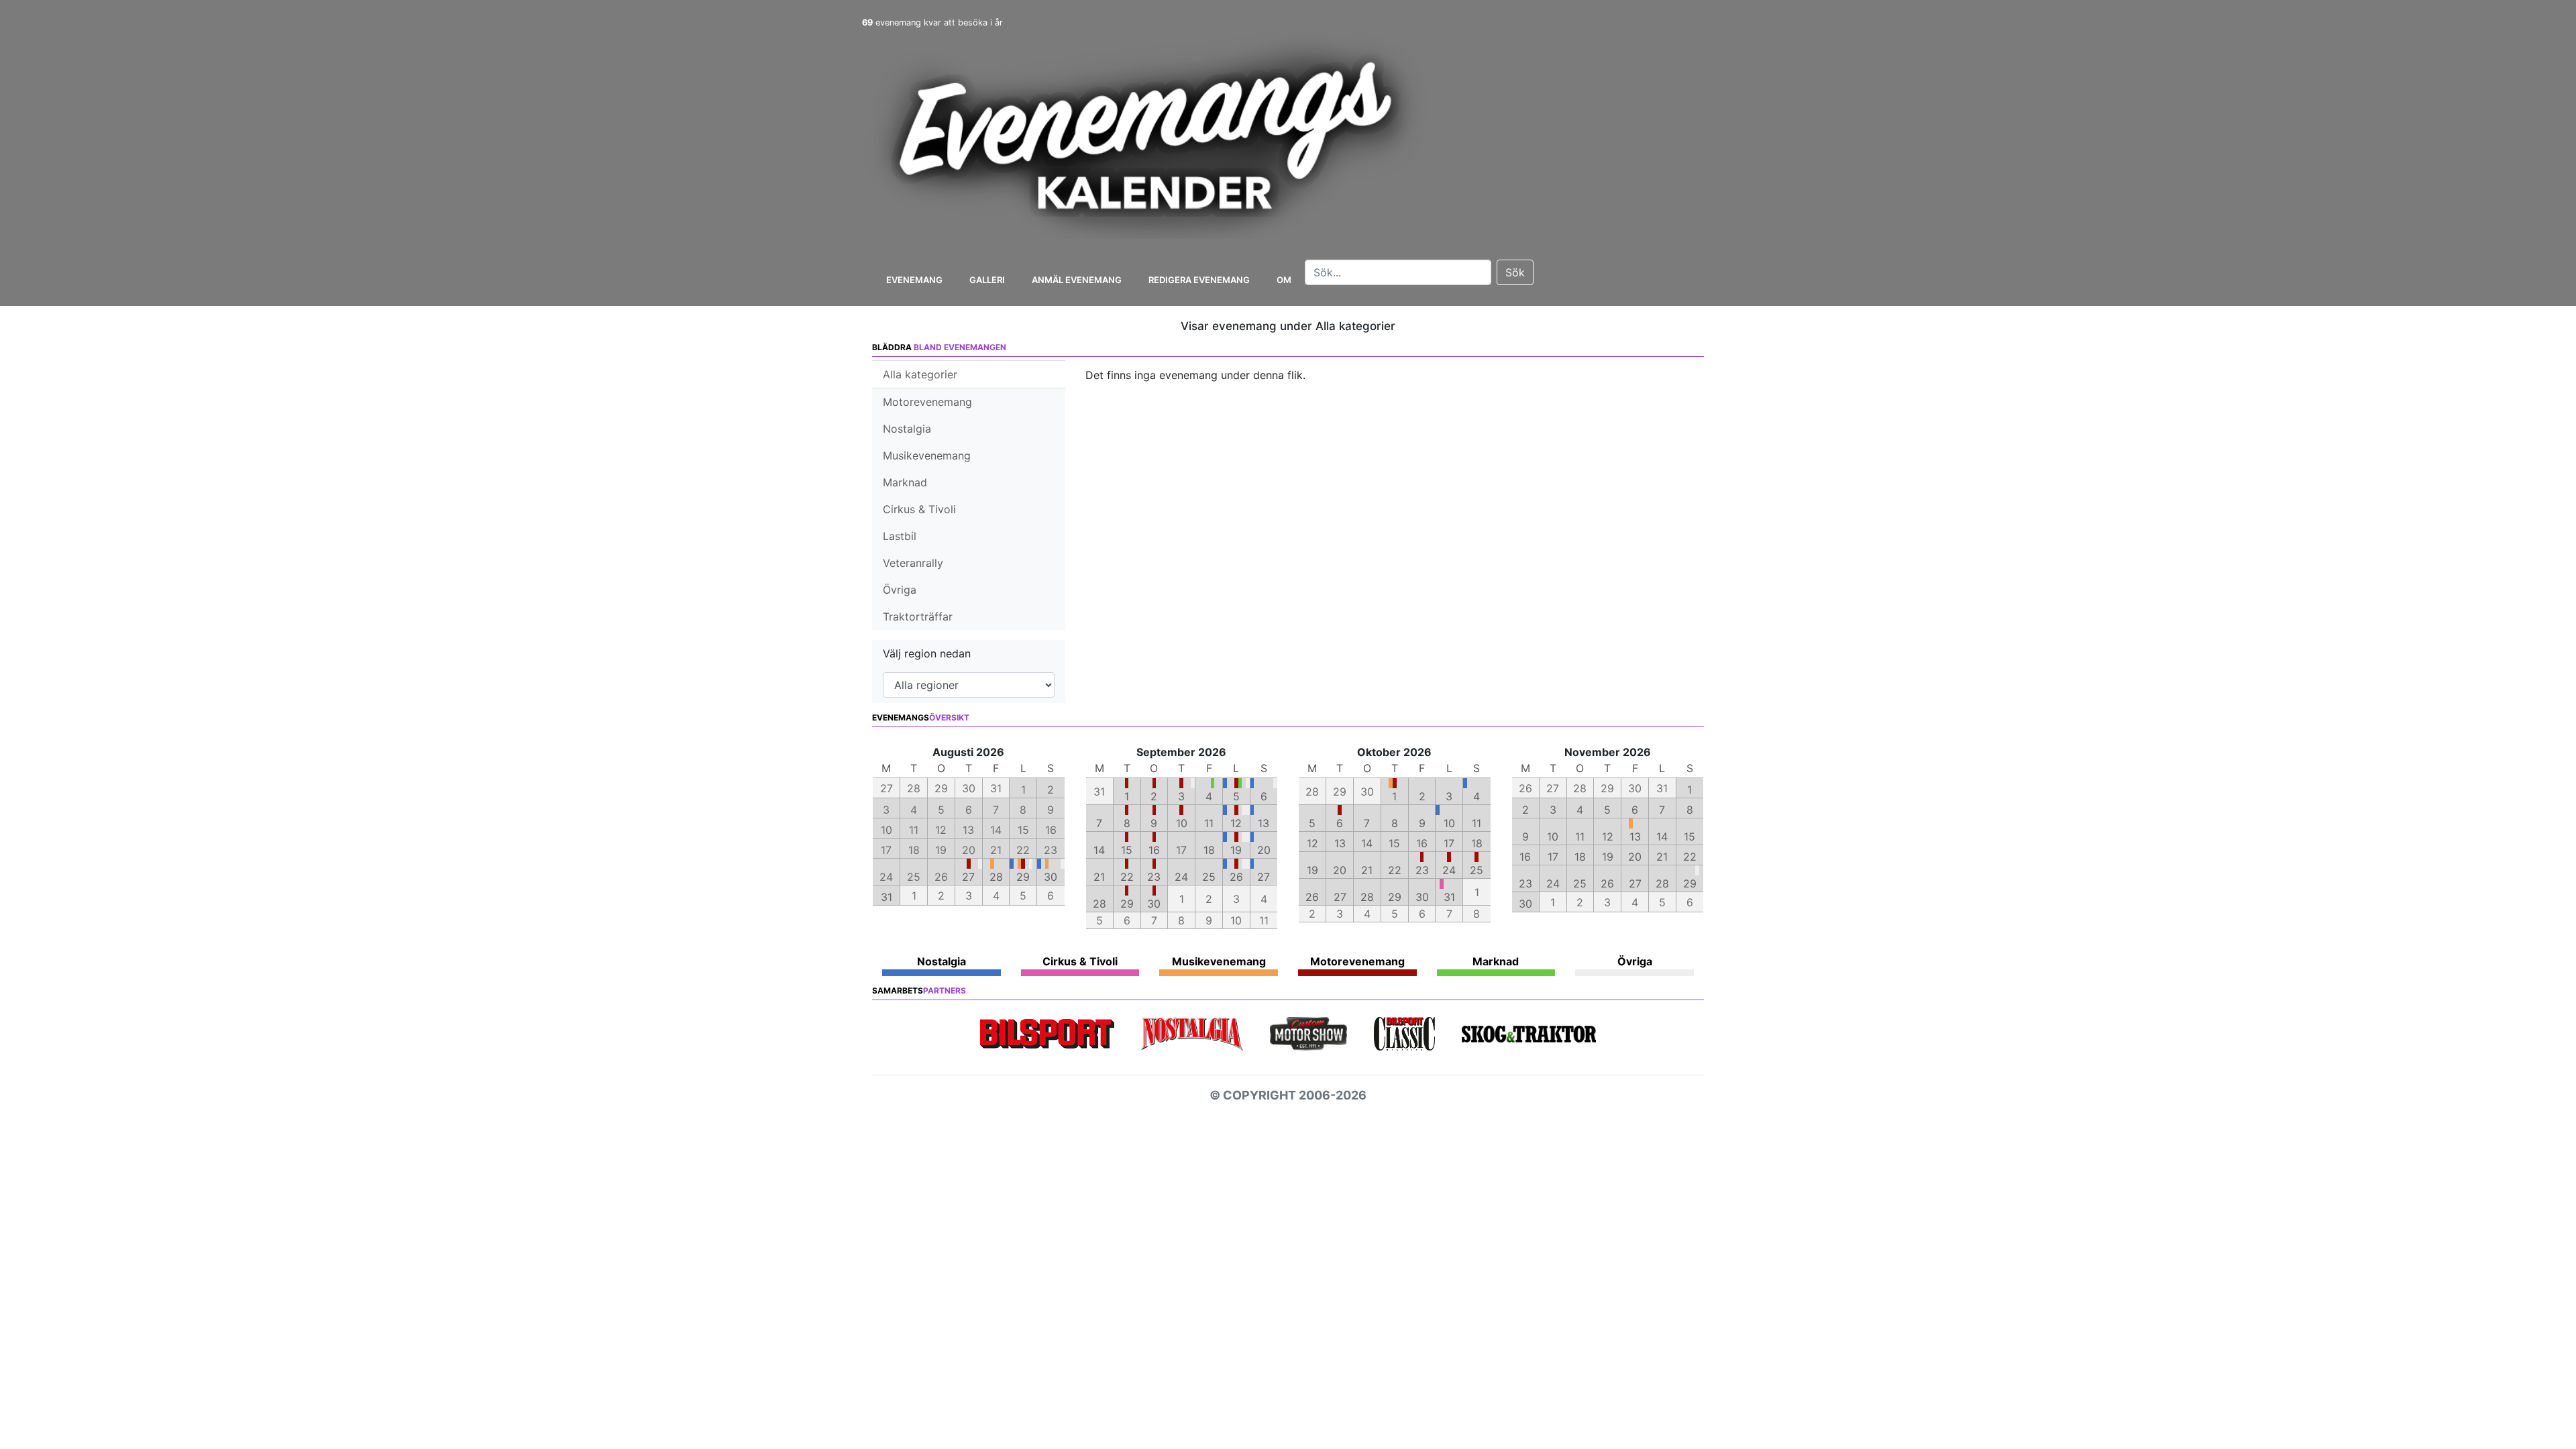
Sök (1515, 272)
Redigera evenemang (1199, 280)
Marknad (905, 482)
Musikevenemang (927, 455)
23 (1154, 877)
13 (1264, 823)
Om (1284, 280)
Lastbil (900, 536)
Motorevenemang (927, 402)
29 (1023, 877)
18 (1209, 850)
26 (1236, 877)
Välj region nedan (927, 653)
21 (1099, 877)
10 (1182, 823)
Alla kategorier (920, 374)
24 (1181, 877)
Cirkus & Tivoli (919, 509)
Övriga (900, 590)
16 (1154, 850)
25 (1209, 877)
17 (1181, 850)
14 (1099, 850)
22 (1127, 877)
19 (1236, 850)
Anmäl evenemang (1077, 280)
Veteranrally (913, 563)
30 (1051, 877)
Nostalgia (907, 429)
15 (1127, 850)
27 (968, 877)
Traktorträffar (918, 616)
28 (996, 877)
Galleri (987, 280)
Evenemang (914, 280)
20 (1264, 850)
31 (887, 897)
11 (1209, 823)
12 (1236, 823)
